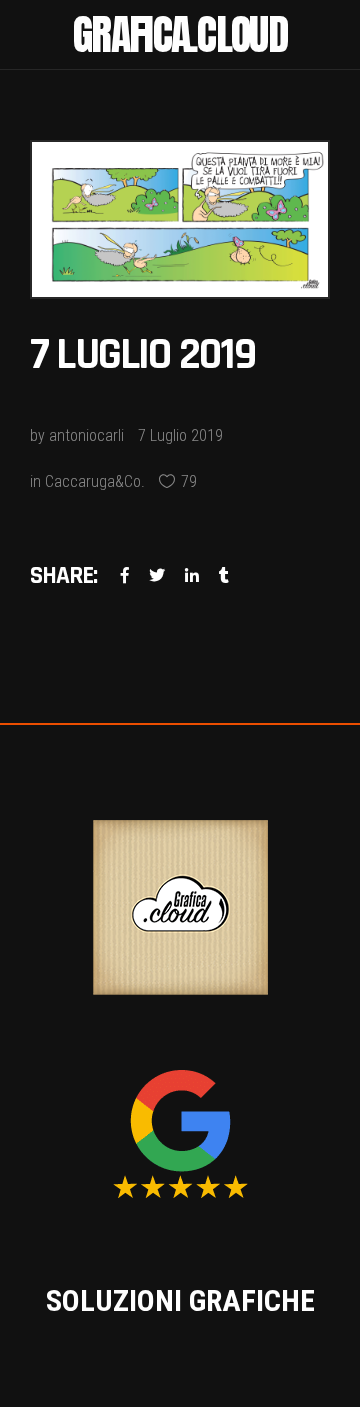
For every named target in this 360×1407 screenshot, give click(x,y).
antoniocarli (86, 435)
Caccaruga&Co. (95, 481)
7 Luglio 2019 (180, 435)
